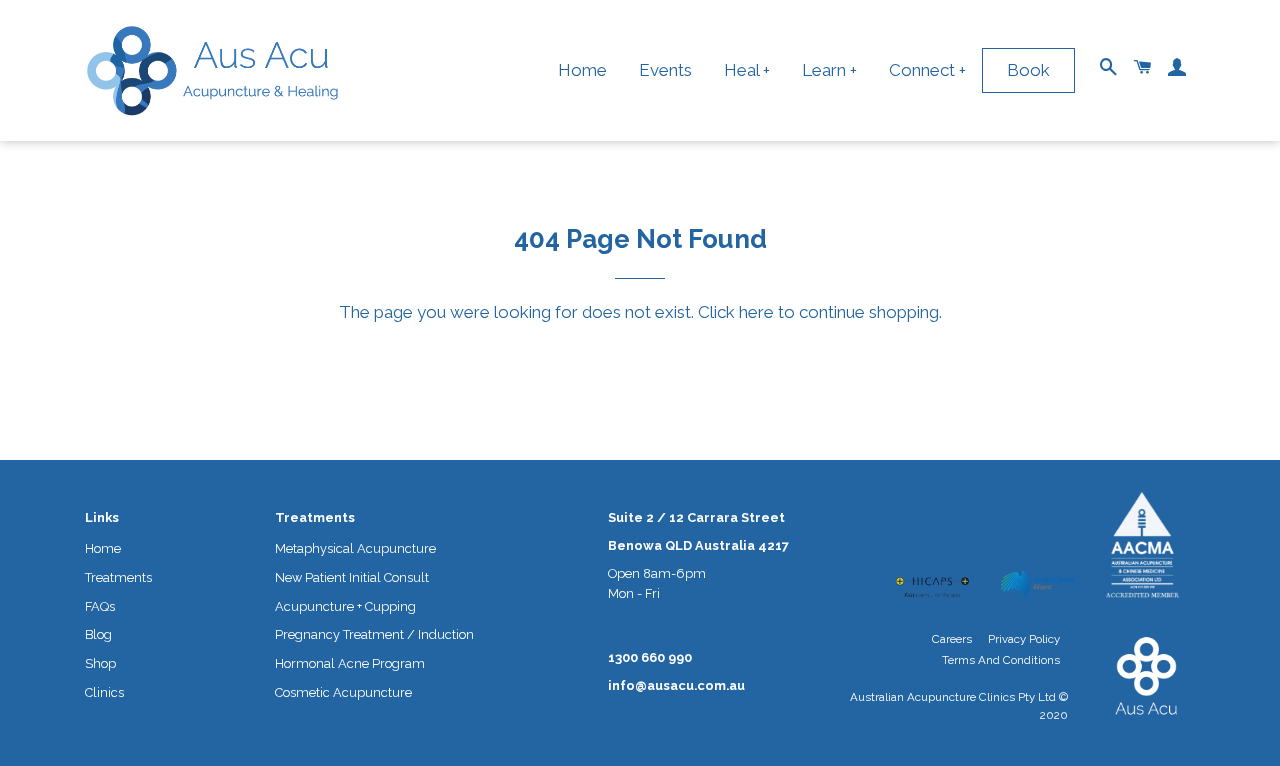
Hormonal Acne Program (350, 663)
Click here (736, 312)
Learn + (829, 70)
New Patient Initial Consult (352, 577)
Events (665, 70)
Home (582, 70)
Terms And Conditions (1001, 660)
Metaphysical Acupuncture (355, 548)
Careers (952, 639)
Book (1028, 70)
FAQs (100, 606)
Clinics (104, 692)
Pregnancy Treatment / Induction (374, 634)
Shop (100, 663)
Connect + (927, 70)
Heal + (747, 70)
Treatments (118, 577)
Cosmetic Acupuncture (343, 692)
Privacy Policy (1024, 639)
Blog (98, 634)
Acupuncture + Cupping (345, 606)
